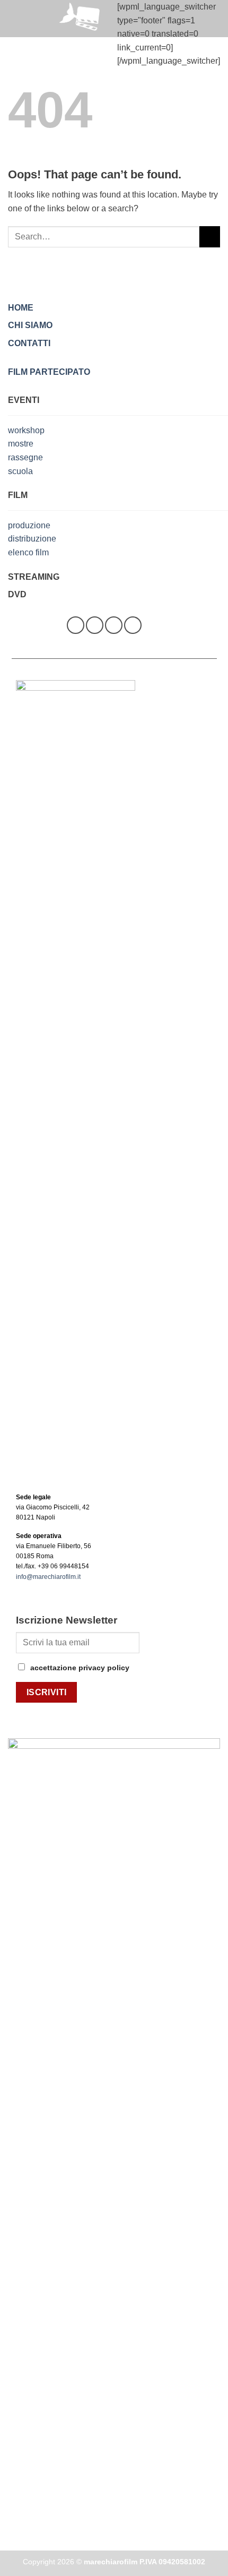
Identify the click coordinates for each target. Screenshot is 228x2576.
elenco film (28, 552)
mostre (21, 444)
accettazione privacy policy (80, 1668)
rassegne (25, 457)
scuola (20, 471)
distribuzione (32, 539)
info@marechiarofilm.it (48, 1577)
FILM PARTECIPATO (49, 372)
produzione (29, 525)
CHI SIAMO (30, 325)
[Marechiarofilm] (82, 19)
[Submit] (210, 237)
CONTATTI (29, 343)
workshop (26, 430)
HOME (21, 308)
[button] (14, 18)
